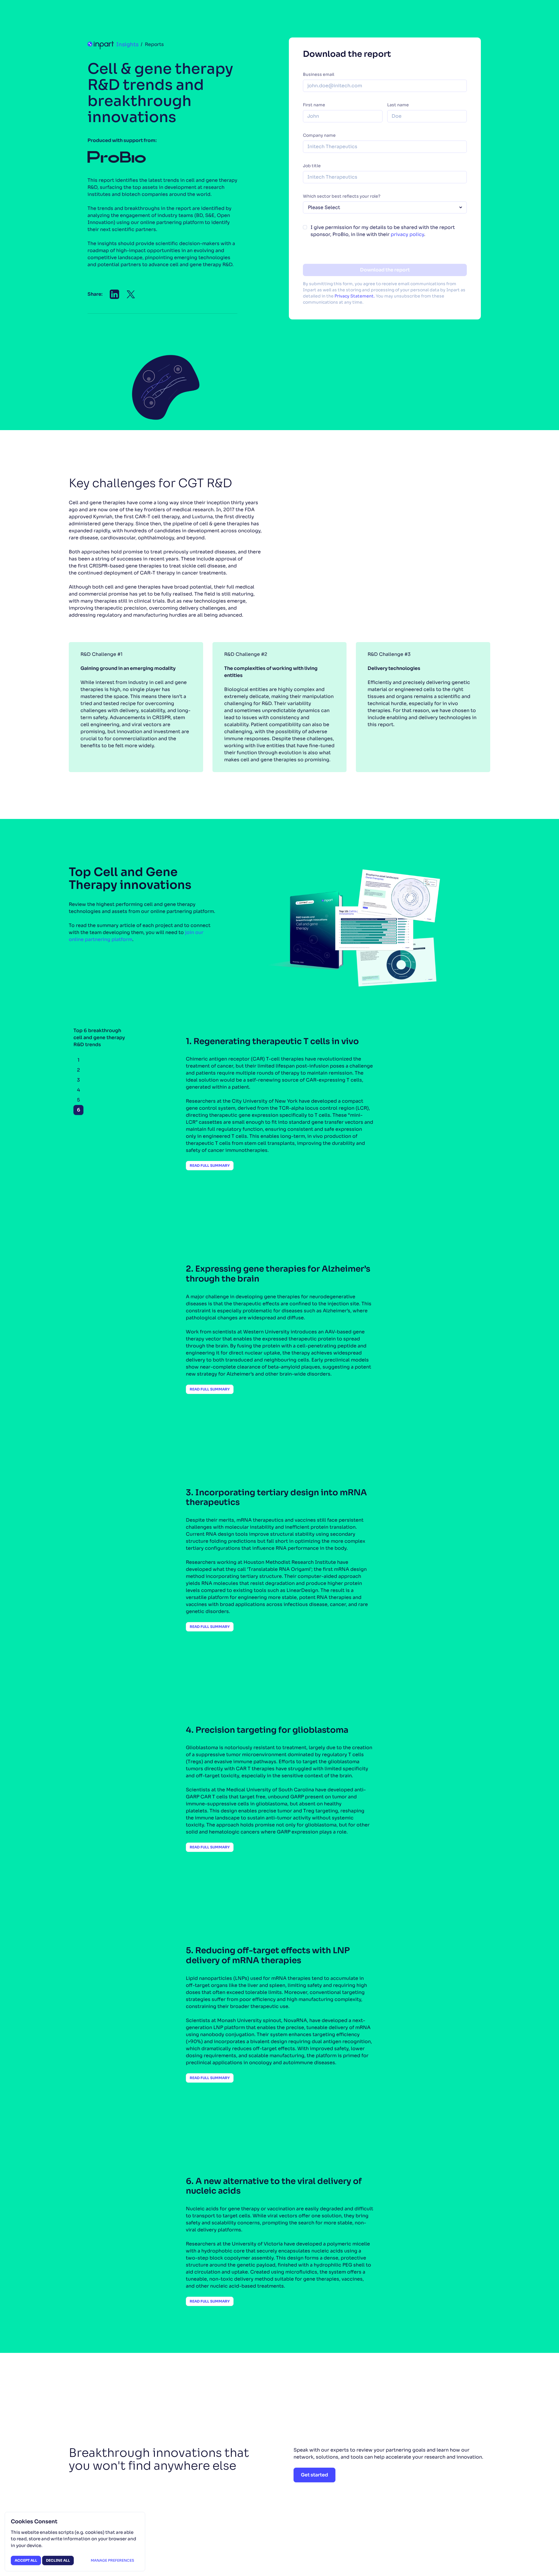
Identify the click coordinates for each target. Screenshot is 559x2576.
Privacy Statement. (355, 296)
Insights (127, 45)
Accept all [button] (26, 2560)
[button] (114, 294)
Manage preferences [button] (112, 2560)
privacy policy (407, 234)
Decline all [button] (58, 2560)
